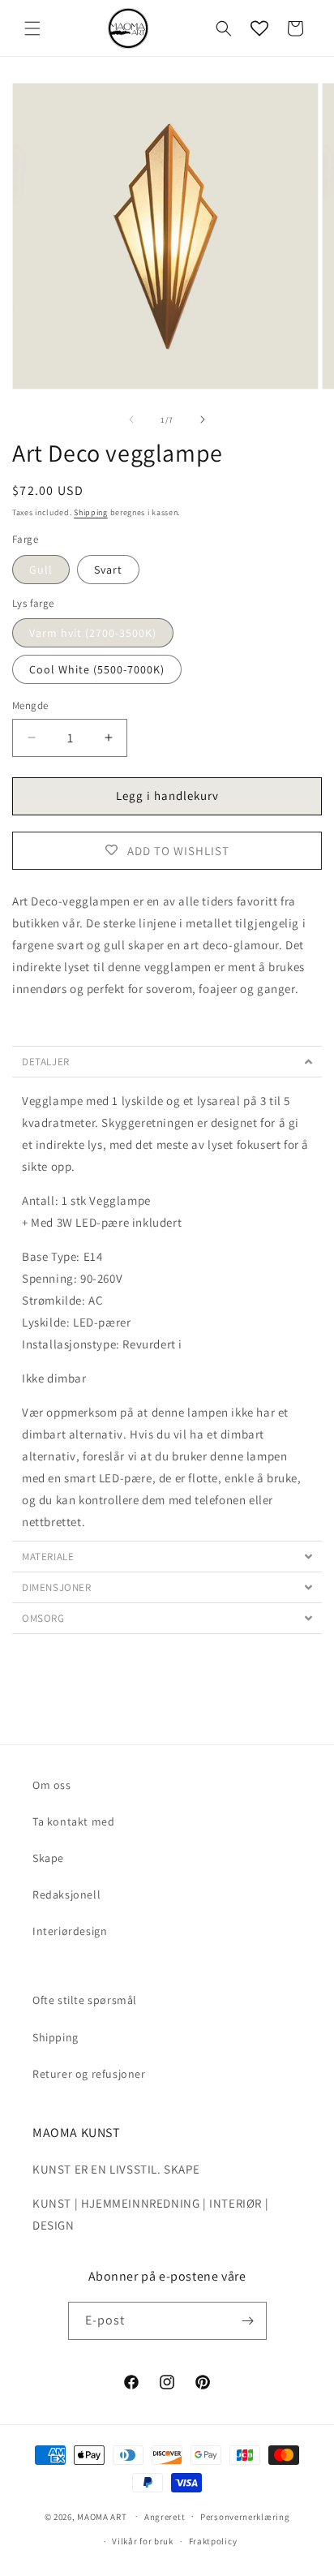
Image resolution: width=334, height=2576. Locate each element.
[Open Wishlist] (259, 28)
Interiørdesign (70, 1931)
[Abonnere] (248, 2321)
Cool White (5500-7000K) (97, 669)
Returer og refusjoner (89, 2074)
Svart (108, 570)
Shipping (91, 512)
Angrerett (165, 2517)
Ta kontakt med (73, 1821)
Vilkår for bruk (143, 2541)
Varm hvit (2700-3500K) (93, 633)
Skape (48, 1858)
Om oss (52, 1785)
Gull (41, 570)
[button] (32, 28)
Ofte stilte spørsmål (85, 2000)
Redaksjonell (66, 1894)
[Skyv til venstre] (131, 419)
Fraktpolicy (213, 2541)
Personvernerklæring (245, 2517)
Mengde (30, 705)
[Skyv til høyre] (203, 419)
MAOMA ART (102, 2516)
